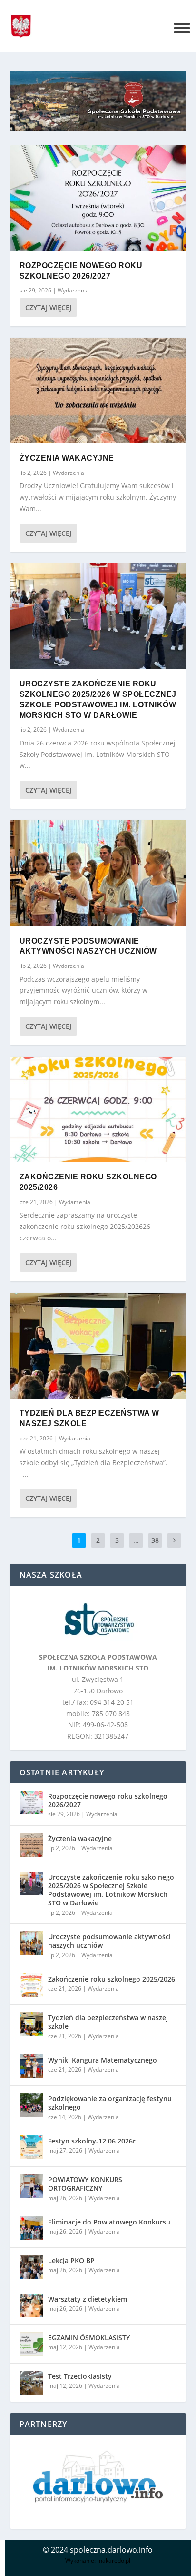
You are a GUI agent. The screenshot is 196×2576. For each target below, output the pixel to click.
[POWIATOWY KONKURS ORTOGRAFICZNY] (31, 2186)
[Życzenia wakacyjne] (98, 391)
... (136, 1540)
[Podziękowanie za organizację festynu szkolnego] (31, 2105)
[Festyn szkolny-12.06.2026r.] (31, 2147)
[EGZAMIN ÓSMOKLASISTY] (31, 2344)
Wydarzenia (73, 290)
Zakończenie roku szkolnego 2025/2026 (112, 1979)
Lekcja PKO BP (71, 2260)
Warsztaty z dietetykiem (88, 2299)
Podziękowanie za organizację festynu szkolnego (110, 2103)
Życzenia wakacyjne (67, 458)
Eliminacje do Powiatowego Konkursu (109, 2222)
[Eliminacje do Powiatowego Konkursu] (31, 2228)
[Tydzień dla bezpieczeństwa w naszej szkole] (98, 1346)
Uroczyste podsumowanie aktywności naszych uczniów (109, 1941)
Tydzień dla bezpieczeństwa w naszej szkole (108, 2022)
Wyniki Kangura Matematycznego (103, 2060)
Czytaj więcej (48, 307)
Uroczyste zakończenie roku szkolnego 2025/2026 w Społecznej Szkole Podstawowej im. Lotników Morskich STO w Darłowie (111, 1890)
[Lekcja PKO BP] (31, 2267)
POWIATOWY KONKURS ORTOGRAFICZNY (85, 2184)
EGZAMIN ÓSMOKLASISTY (89, 2338)
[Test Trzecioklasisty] (31, 2383)
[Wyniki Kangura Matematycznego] (31, 2066)
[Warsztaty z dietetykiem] (31, 2305)
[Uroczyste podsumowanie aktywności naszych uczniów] (98, 873)
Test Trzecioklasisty (80, 2376)
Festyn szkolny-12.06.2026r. (93, 2141)
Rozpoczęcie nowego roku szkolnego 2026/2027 (108, 1800)
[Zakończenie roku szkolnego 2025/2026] (98, 1109)
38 (155, 1540)
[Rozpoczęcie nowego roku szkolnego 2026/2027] (98, 198)
